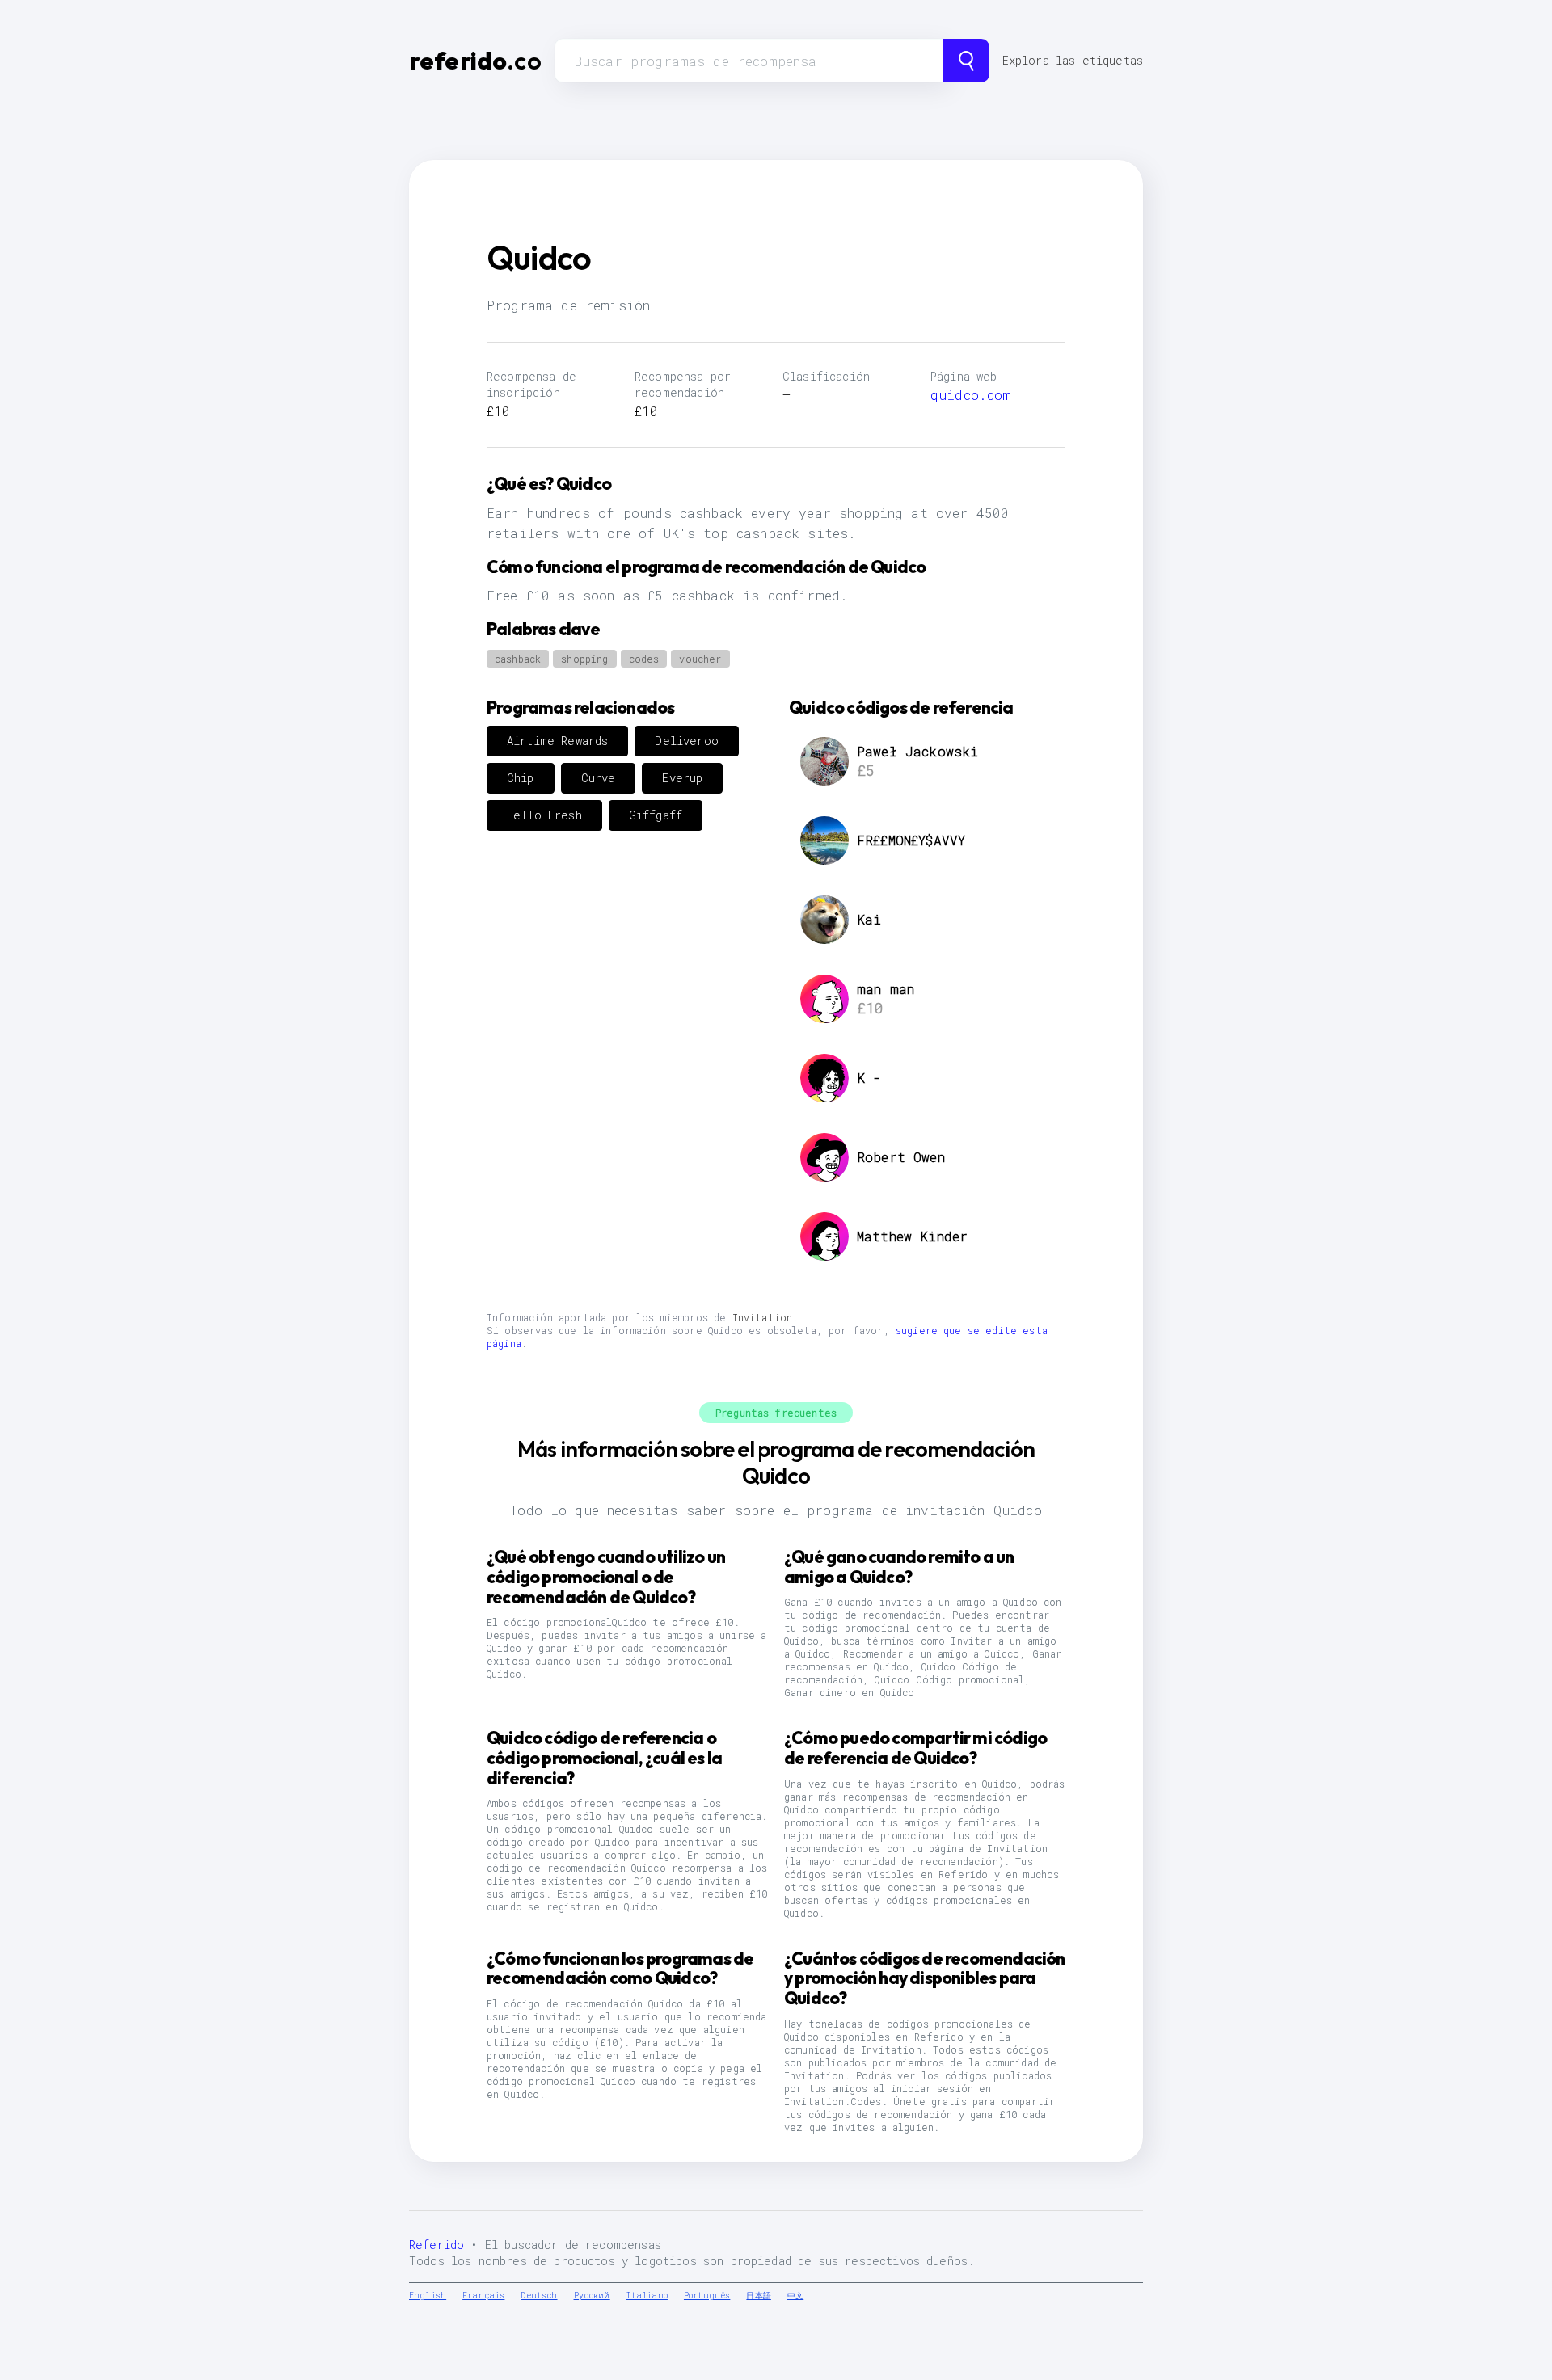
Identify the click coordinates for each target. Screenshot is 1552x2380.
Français (483, 2296)
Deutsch (539, 2296)
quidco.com (971, 395)
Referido (436, 2245)
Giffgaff (656, 815)
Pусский (592, 2296)
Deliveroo (686, 741)
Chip (521, 778)
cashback (518, 659)
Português (707, 2296)
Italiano (647, 2296)
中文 (795, 2296)
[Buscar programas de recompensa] (966, 61)
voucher (700, 659)
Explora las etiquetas (1073, 60)
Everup (682, 778)
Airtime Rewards (557, 741)
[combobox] (749, 61)
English (428, 2296)
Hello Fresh (544, 815)
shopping (584, 659)
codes (644, 659)
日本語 (758, 2296)
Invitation (763, 1317)
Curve (599, 778)
